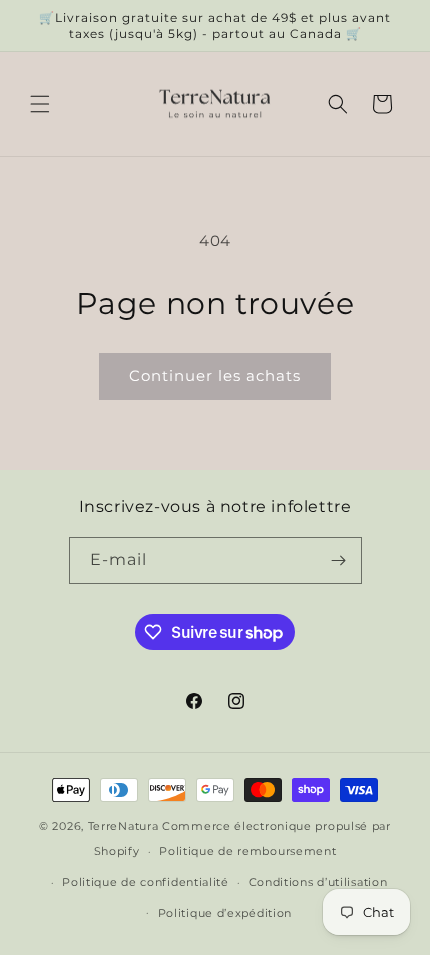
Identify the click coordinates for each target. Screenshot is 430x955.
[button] (40, 104)
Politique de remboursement (247, 851)
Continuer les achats (215, 375)
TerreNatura (123, 826)
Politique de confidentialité (145, 882)
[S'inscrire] (339, 560)
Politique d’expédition (225, 913)
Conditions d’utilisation (318, 882)
